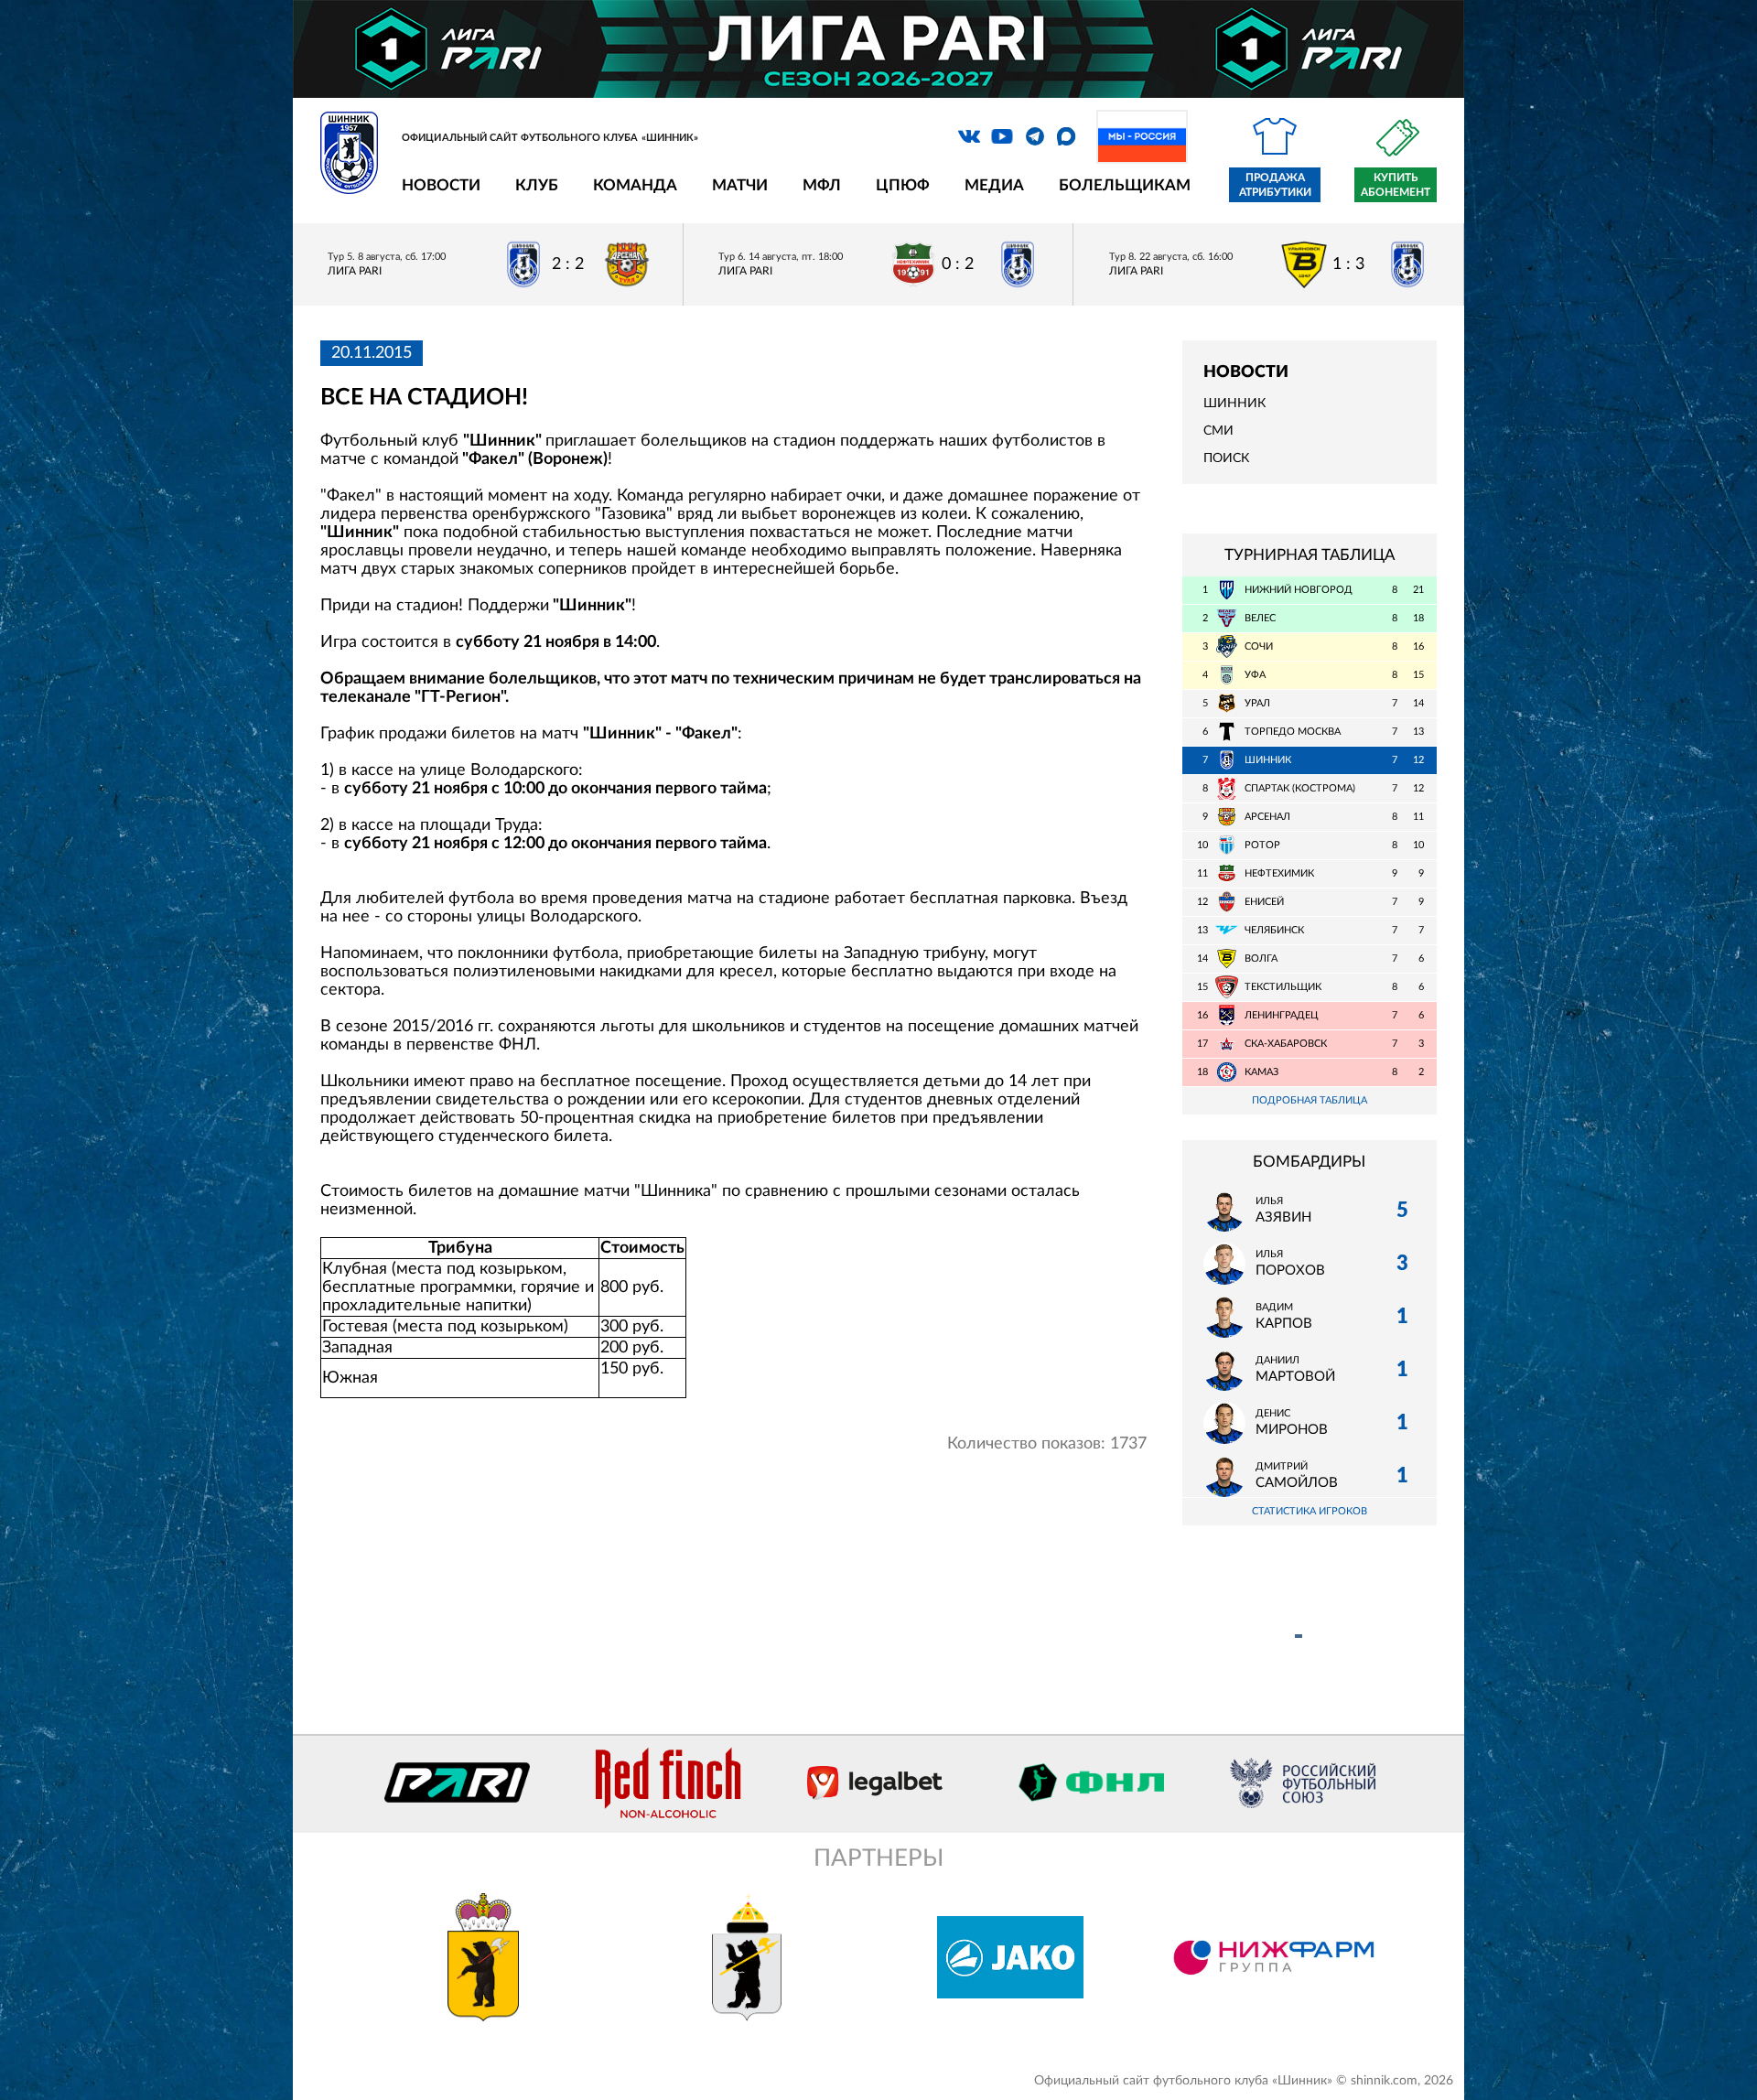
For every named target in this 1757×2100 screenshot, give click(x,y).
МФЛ (822, 185)
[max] (1066, 136)
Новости (441, 185)
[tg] (1035, 136)
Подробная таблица (1310, 1100)
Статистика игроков (1310, 1511)
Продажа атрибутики (1275, 185)
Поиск (1226, 458)
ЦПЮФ (903, 185)
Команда (635, 185)
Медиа (994, 185)
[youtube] (1002, 136)
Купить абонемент (1396, 185)
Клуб (537, 185)
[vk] (969, 136)
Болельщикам (1125, 185)
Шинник (1234, 404)
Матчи (740, 185)
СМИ (1218, 431)
